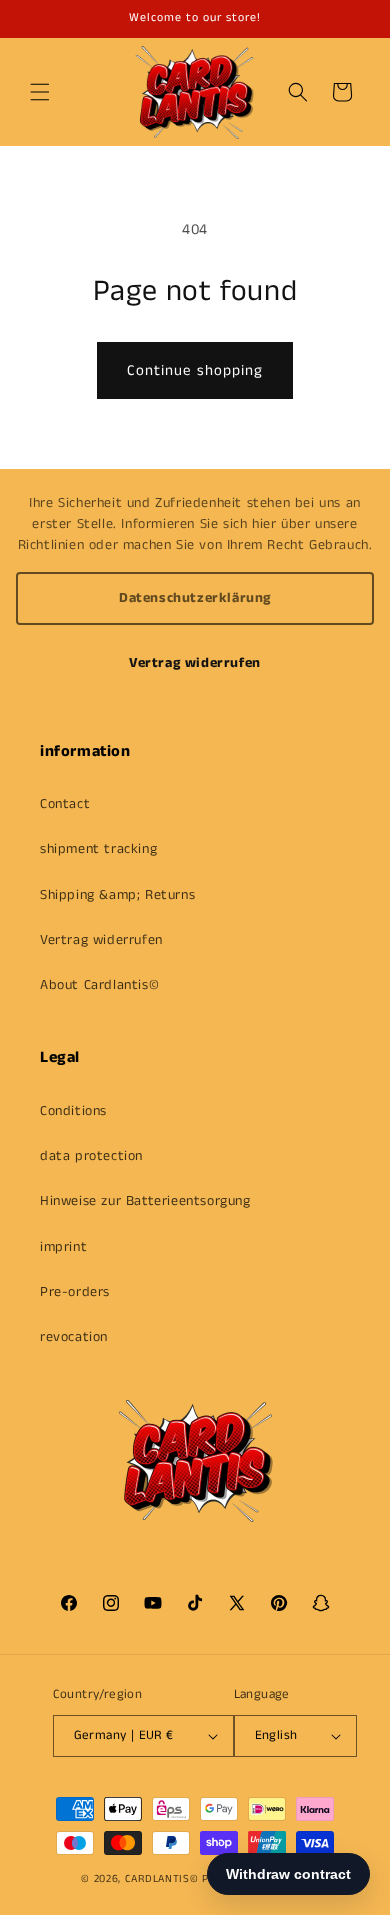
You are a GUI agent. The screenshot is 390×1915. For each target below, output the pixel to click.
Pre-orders (75, 1292)
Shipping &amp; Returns (117, 895)
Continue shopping (195, 370)
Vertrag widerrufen (195, 663)
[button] (40, 92)
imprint (63, 1247)
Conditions (73, 1111)
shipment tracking (98, 849)
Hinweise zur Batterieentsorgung (145, 1201)
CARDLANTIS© (162, 1879)
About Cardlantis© (99, 985)
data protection (91, 1156)
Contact (65, 804)
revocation (74, 1337)
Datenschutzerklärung (195, 598)
